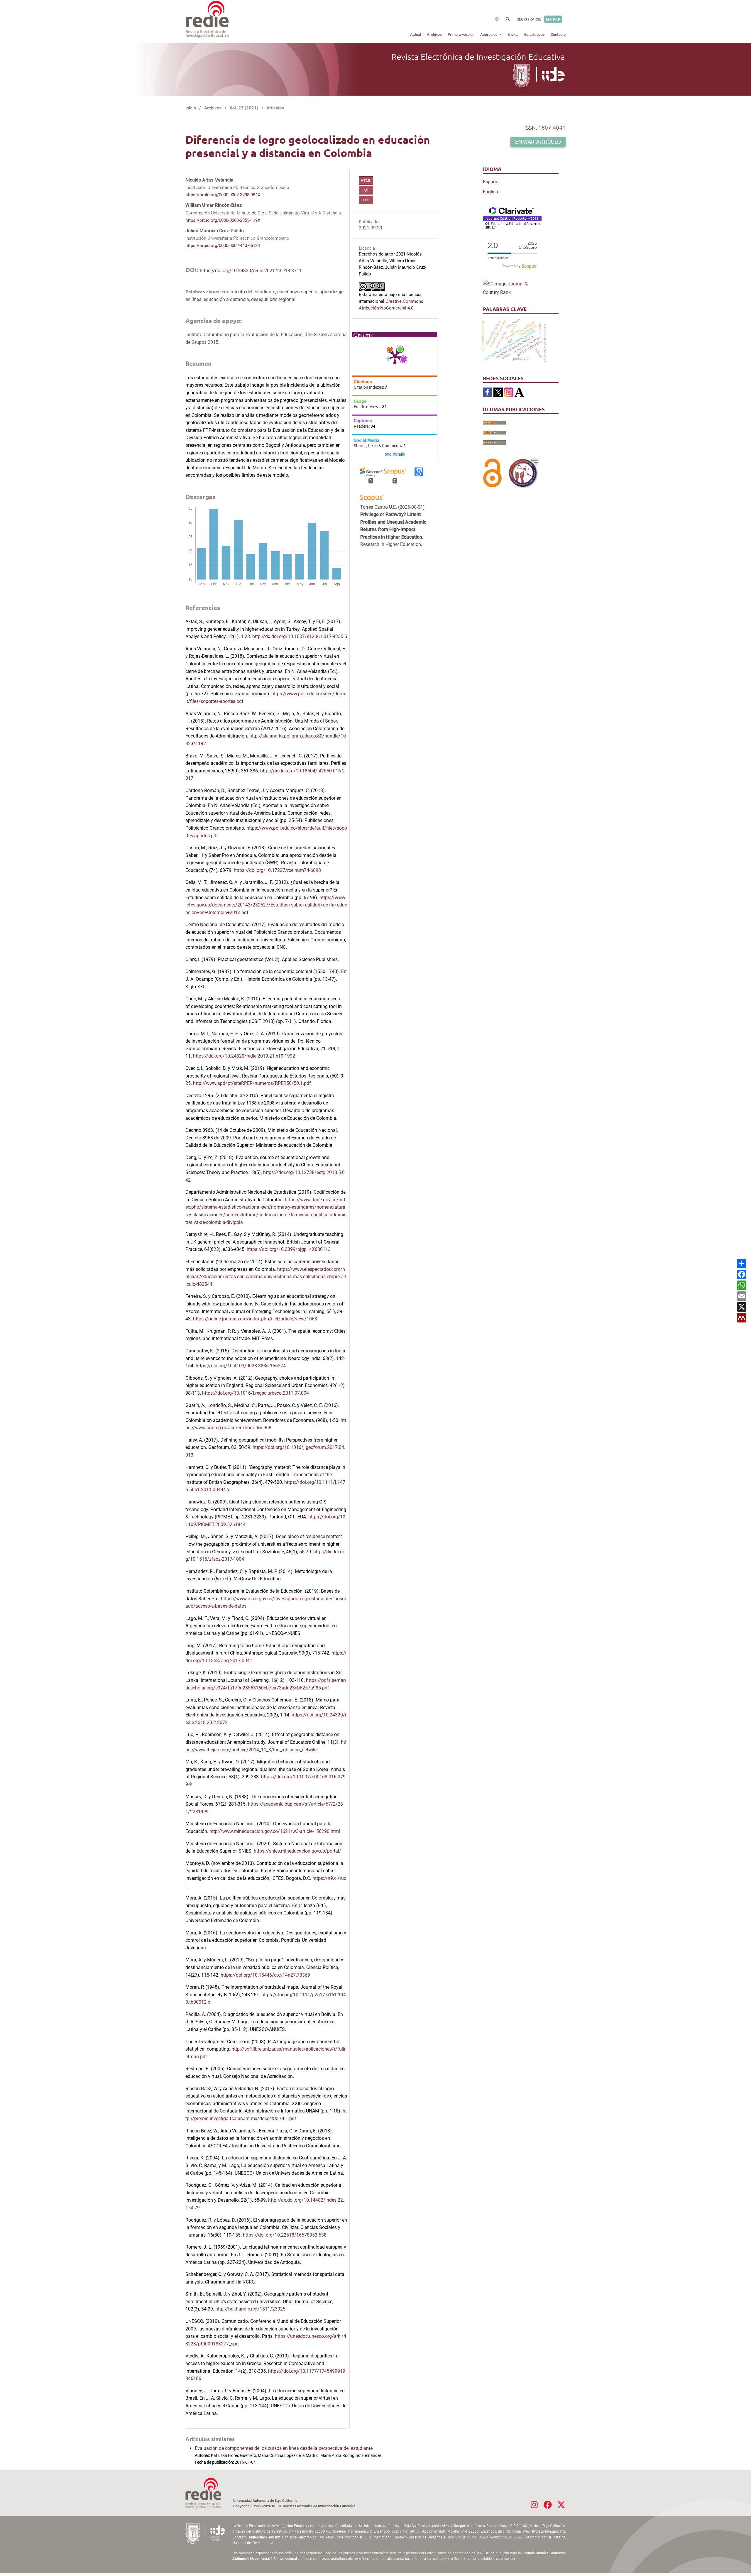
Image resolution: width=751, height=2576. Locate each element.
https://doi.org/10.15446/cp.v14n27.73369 (265, 1975)
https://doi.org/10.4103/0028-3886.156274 (241, 1366)
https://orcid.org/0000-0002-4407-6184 (223, 246)
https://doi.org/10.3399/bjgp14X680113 (289, 1249)
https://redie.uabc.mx (549, 2531)
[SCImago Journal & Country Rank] (512, 288)
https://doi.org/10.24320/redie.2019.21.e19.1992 (244, 1056)
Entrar (553, 19)
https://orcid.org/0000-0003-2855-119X (223, 220)
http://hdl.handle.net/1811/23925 (250, 2309)
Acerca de (489, 34)
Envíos (513, 34)
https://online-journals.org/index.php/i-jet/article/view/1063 (255, 1319)
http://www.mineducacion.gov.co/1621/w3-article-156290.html (275, 1831)
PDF (366, 190)
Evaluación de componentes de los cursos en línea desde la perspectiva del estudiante (284, 2448)
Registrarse (529, 19)
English (490, 192)
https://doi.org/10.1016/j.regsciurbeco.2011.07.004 (256, 1393)
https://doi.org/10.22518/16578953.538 (285, 2235)
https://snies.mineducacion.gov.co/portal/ (297, 1851)
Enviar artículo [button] (538, 142)
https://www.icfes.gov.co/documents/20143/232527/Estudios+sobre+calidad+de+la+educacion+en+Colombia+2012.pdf (266, 905)
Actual (416, 34)
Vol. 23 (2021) (244, 108)
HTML (366, 181)
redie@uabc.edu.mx (264, 2537)
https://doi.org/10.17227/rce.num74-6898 (277, 870)
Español (491, 182)
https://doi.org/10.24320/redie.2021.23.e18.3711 (251, 271)
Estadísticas (535, 34)
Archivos (434, 34)
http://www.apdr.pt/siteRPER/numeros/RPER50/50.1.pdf (252, 1083)
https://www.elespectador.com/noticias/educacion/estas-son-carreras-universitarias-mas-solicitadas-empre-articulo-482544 (266, 1277)
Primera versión (461, 34)
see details (395, 454)
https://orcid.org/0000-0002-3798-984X (223, 195)
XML (366, 200)
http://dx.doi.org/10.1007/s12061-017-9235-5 (300, 636)
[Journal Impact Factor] (512, 218)
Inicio (191, 108)
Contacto (558, 34)
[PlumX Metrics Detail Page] (395, 356)
